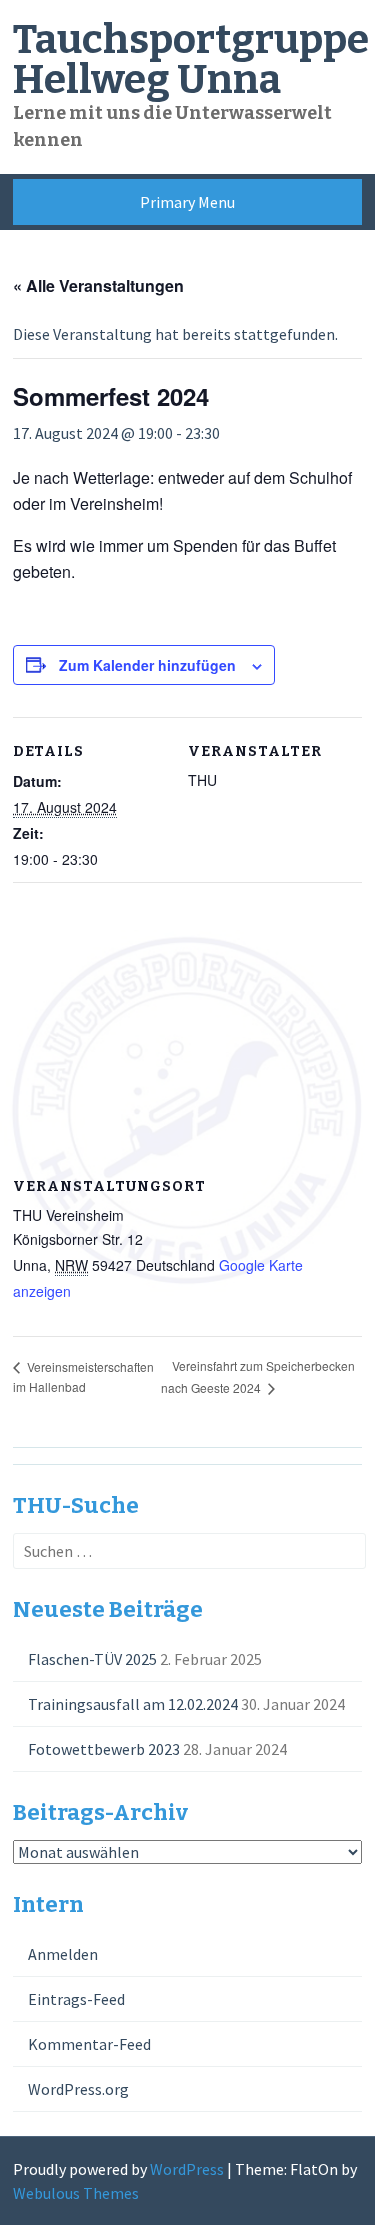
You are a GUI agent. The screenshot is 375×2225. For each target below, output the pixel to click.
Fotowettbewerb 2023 (104, 1749)
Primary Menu (187, 202)
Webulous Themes (76, 2193)
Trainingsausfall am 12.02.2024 (133, 1704)
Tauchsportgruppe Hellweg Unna (191, 60)
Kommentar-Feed (89, 2044)
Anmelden (63, 1954)
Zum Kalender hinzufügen (147, 665)
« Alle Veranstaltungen (98, 285)
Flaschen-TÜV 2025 (92, 1659)
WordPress (187, 2169)
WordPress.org (78, 2089)
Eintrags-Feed (76, 1999)
